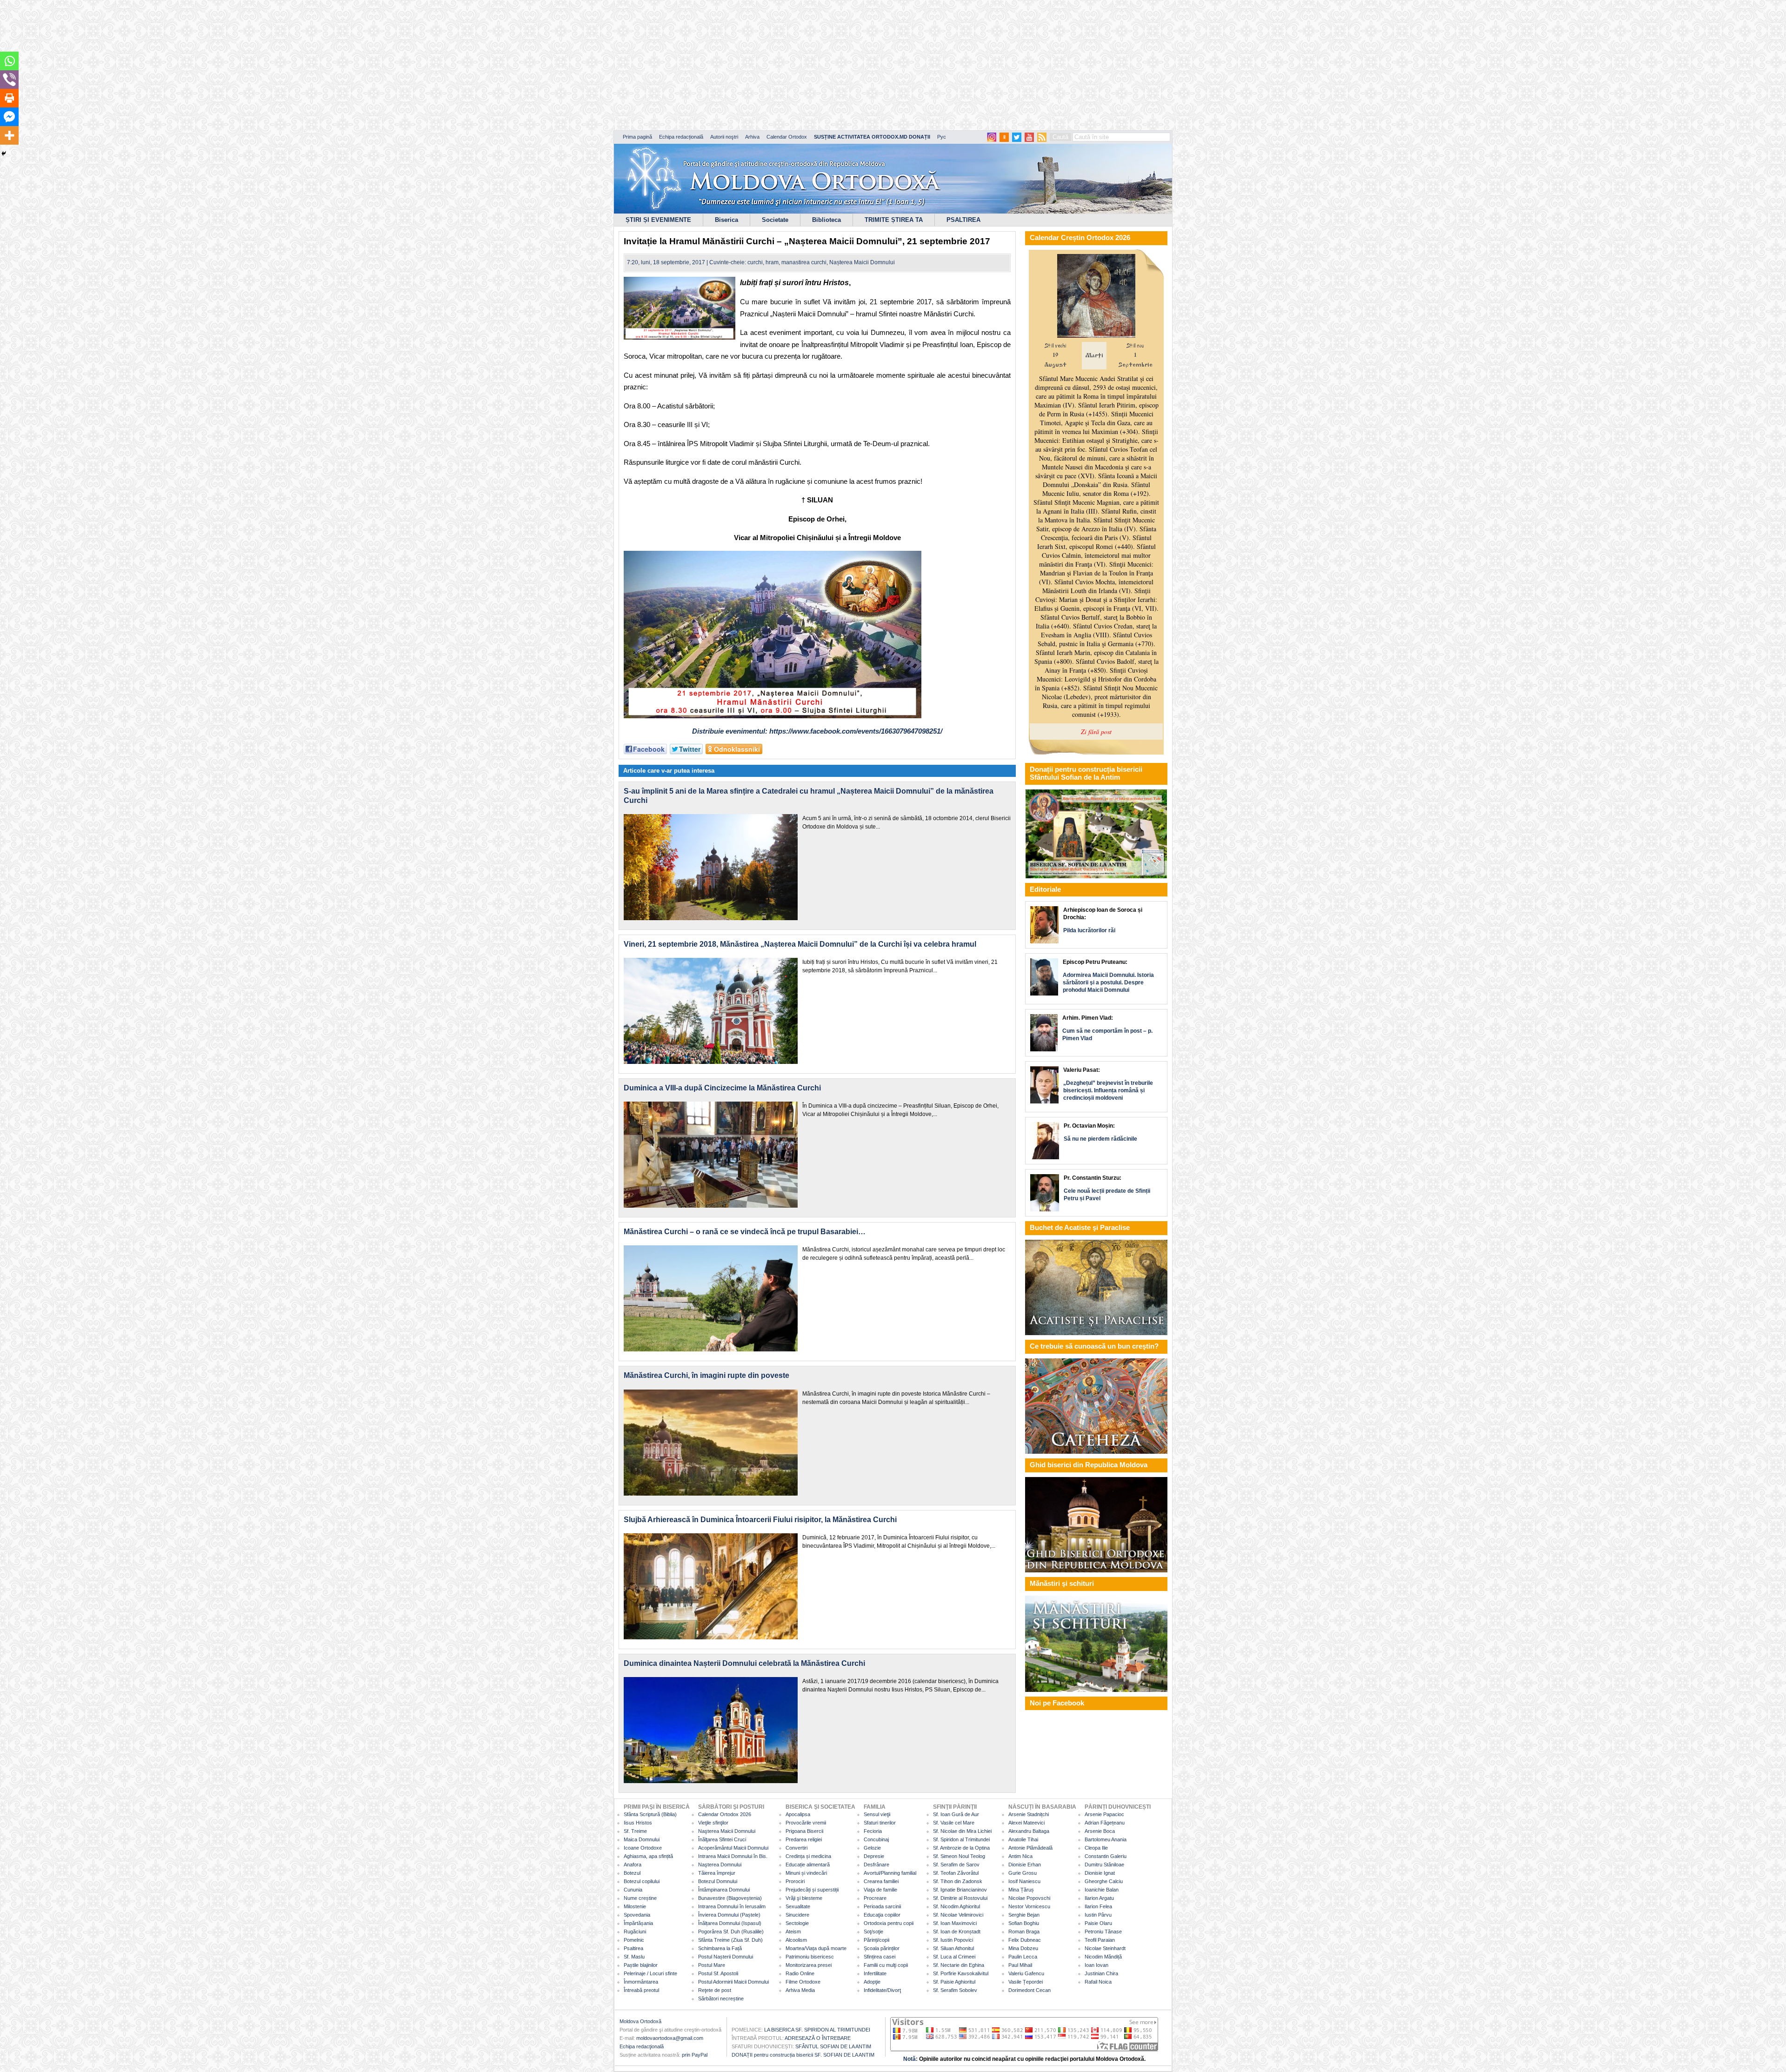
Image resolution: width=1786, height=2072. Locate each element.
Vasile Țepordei (1026, 1982)
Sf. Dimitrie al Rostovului (960, 1898)
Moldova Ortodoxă (640, 2021)
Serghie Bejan (1024, 1915)
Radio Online (800, 1973)
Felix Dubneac (1025, 1940)
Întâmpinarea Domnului (724, 1890)
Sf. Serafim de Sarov (956, 1865)
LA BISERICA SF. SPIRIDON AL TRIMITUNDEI (817, 2030)
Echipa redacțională (681, 137)
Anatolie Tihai (1023, 1839)
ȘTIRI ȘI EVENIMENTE (658, 220)
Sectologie (797, 1923)
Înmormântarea (641, 1982)
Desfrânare (876, 1865)
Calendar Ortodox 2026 (725, 1814)
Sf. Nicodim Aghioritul (956, 1906)
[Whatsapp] (9, 61)
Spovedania (637, 1915)
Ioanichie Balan (1102, 1890)
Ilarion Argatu (1099, 1898)
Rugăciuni (635, 1932)
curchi (755, 262)
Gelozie (872, 1848)
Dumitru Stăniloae (1104, 1865)
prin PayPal (695, 2055)
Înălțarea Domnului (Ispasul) (730, 1923)
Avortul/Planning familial (890, 1873)
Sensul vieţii (877, 1814)
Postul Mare (712, 1965)
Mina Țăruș (1021, 1890)
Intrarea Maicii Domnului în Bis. (733, 1856)
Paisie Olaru (1098, 1923)
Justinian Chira (1101, 1973)
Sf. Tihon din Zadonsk (958, 1881)
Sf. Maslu (634, 1957)
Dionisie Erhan (1025, 1865)
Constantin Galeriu (1106, 1856)
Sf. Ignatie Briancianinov (960, 1890)
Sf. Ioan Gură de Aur (956, 1814)
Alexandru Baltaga (1029, 1831)
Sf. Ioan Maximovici (955, 1923)
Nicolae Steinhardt (1105, 1948)
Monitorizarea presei (809, 1965)
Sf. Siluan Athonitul (953, 1948)
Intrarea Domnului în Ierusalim (732, 1906)
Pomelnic (634, 1940)
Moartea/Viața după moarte (816, 1948)
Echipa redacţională (642, 2046)
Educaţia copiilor (882, 1915)
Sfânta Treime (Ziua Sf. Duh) (730, 1940)
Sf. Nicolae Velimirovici (958, 1915)
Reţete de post (715, 1990)
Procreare (875, 1898)
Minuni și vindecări (806, 1873)
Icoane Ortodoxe (643, 1848)
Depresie (874, 1856)
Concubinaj (876, 1839)
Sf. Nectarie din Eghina (959, 1965)
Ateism (793, 1932)
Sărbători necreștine (721, 1998)
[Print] (9, 98)
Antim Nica (1020, 1856)
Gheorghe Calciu (1104, 1881)
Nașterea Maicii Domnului (862, 262)
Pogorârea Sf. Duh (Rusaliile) (731, 1932)
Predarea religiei (804, 1839)
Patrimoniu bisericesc (810, 1957)
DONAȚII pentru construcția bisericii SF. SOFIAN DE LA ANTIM (803, 2055)
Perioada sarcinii (882, 1906)
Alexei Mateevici (1026, 1823)
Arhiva (752, 137)
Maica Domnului (642, 1839)
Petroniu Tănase (1103, 1932)
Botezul (632, 1873)
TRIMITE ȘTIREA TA (894, 220)
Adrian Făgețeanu (1105, 1823)
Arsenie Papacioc (1104, 1814)
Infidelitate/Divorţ (882, 1990)
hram (772, 262)
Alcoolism (796, 1940)
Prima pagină (637, 137)
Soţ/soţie (873, 1932)
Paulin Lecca (1023, 1957)
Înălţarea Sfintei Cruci (722, 1839)
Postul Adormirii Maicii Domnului (733, 1982)
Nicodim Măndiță (1103, 1957)
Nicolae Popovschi (1029, 1898)
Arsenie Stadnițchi (1029, 1814)
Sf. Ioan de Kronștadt (957, 1932)
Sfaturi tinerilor (880, 1823)
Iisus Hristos (638, 1823)
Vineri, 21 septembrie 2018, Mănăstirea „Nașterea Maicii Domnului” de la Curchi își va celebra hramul (800, 944)
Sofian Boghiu (1024, 1923)
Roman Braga (1024, 1932)
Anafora (633, 1865)
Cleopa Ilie (1096, 1848)
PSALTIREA (963, 220)
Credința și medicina (808, 1856)
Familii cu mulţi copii (886, 1965)
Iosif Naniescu (1024, 1881)
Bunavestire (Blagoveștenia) (730, 1898)
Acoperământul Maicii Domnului (733, 1848)
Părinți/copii (876, 1940)
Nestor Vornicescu (1029, 1906)
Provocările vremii (806, 1823)
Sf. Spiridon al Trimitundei (961, 1839)
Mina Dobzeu (1023, 1948)
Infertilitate (875, 1973)
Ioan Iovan (1096, 1965)
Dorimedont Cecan (1030, 1990)
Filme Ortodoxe (803, 1982)
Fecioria (873, 1831)
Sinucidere (797, 1915)
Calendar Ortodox (787, 137)
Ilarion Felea (1098, 1906)
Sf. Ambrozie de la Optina (961, 1848)
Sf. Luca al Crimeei (954, 1957)
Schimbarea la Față (720, 1948)
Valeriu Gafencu (1026, 1973)
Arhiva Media (800, 1990)
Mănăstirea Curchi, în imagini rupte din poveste (706, 1375)
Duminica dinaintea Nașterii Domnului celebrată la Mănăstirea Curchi (744, 1663)
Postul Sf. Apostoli (718, 1973)
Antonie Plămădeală (1030, 1848)
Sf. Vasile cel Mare (954, 1823)
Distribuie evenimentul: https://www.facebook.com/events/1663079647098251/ (817, 731)
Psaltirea (633, 1948)
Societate (775, 220)
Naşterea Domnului (720, 1865)
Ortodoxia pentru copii (889, 1923)
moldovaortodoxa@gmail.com (670, 2038)
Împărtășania (638, 1923)
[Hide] (4, 154)
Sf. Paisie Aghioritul (954, 1982)
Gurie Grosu (1023, 1873)
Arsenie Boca (1100, 1831)
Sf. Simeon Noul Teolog (959, 1856)
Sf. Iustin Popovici (953, 1940)
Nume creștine (640, 1898)
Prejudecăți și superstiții (812, 1890)
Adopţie (872, 1982)
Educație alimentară (808, 1865)
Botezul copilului (642, 1881)
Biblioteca (826, 220)
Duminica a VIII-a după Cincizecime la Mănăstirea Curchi (722, 1088)
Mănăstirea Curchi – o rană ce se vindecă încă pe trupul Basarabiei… (745, 1232)
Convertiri (796, 1848)
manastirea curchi (804, 262)
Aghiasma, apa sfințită (648, 1856)
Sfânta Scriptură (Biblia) (650, 1814)
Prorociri (795, 1881)
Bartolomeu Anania (1106, 1839)
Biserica (726, 220)
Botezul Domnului (718, 1881)
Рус (942, 137)
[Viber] (9, 80)
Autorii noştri (724, 137)
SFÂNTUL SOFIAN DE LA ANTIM (833, 2046)
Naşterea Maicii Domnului (727, 1831)
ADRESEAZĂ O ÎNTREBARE (818, 2038)
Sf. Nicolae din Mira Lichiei (962, 1831)
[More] (9, 135)
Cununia (633, 1890)
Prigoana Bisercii (804, 1831)
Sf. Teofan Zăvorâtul (956, 1873)
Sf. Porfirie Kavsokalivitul (961, 1973)
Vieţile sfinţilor (713, 1823)
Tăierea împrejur (717, 1873)
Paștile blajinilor (641, 1965)
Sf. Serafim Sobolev (955, 1990)
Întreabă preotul (641, 1990)
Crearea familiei (881, 1881)
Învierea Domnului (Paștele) (729, 1915)
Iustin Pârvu (1098, 1915)
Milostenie (635, 1906)
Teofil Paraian (1100, 1940)
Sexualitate (798, 1906)
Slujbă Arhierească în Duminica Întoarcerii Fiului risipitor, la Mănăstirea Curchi (760, 1520)
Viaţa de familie (880, 1890)
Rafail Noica (1098, 1982)
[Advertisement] (284, 65)
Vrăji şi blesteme (804, 1898)
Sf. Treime (635, 1831)
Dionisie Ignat (1100, 1873)
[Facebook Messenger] (9, 117)
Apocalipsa (798, 1814)
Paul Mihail (1020, 1965)
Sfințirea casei (880, 1957)
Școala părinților (882, 1948)
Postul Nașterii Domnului (726, 1957)
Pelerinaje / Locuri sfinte (650, 1973)
